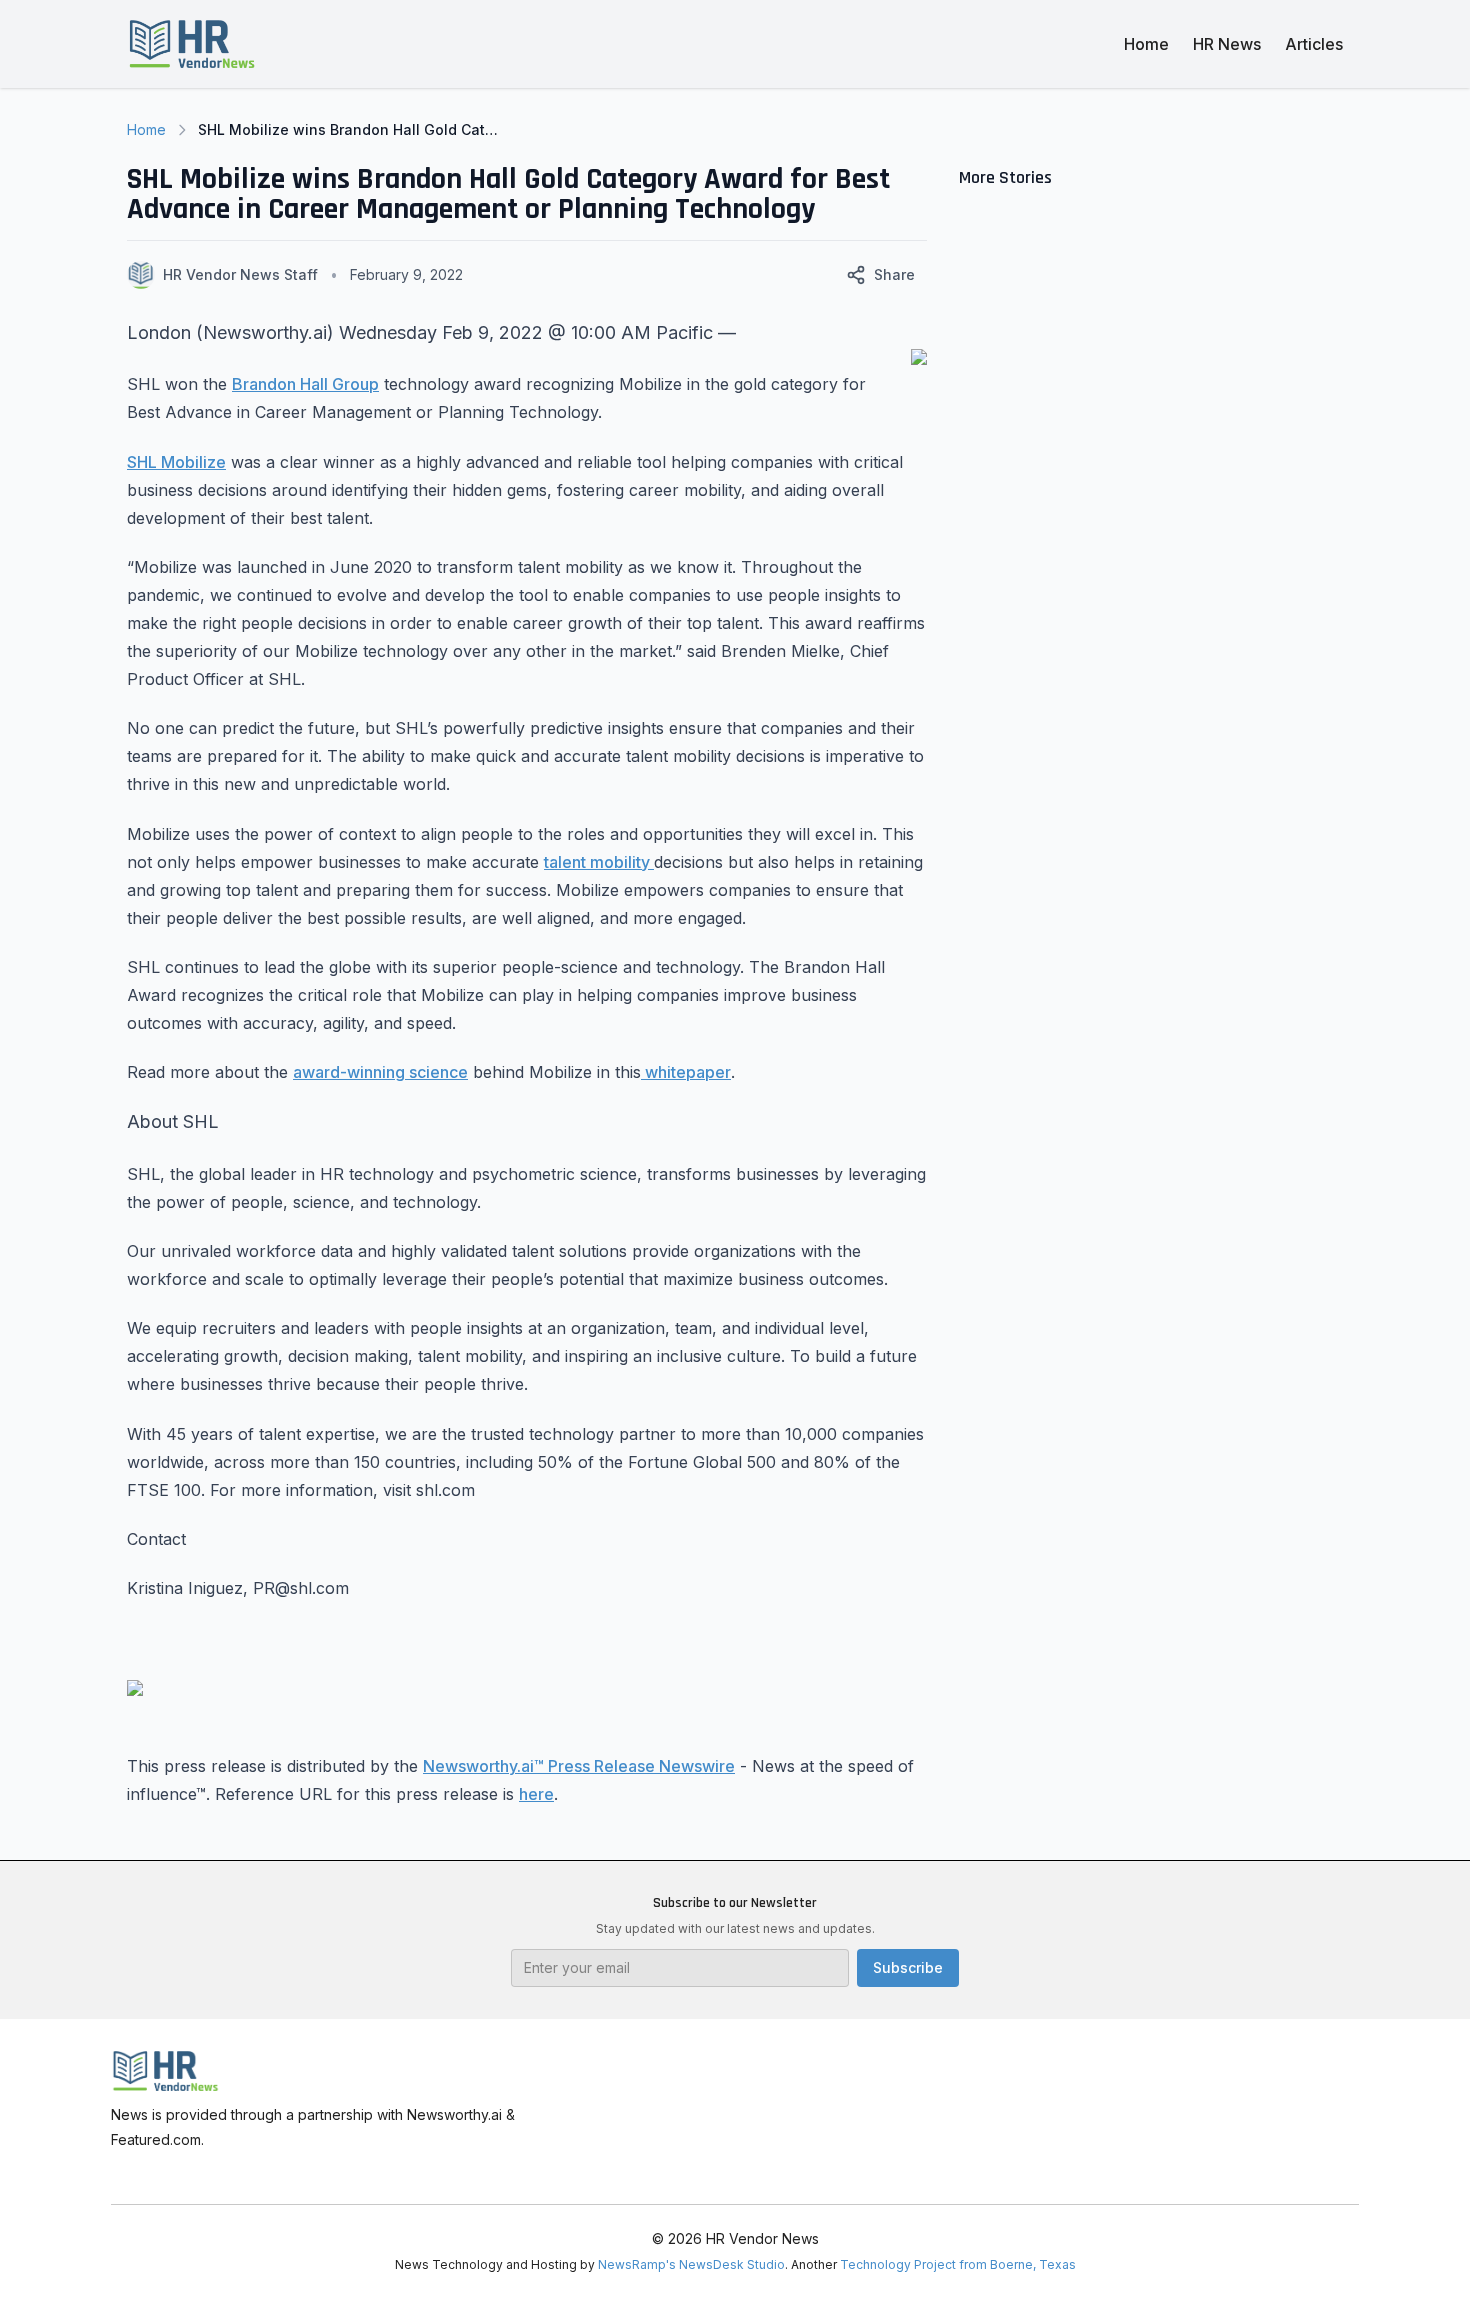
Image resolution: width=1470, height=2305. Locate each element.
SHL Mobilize (176, 462)
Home (1146, 44)
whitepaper (686, 1072)
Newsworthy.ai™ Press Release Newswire (579, 1766)
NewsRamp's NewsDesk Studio (691, 2264)
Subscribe (908, 1967)
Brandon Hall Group (305, 384)
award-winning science (380, 1072)
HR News (1227, 44)
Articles (1314, 44)
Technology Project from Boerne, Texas (958, 2264)
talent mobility (599, 862)
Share (894, 274)
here (536, 1794)
